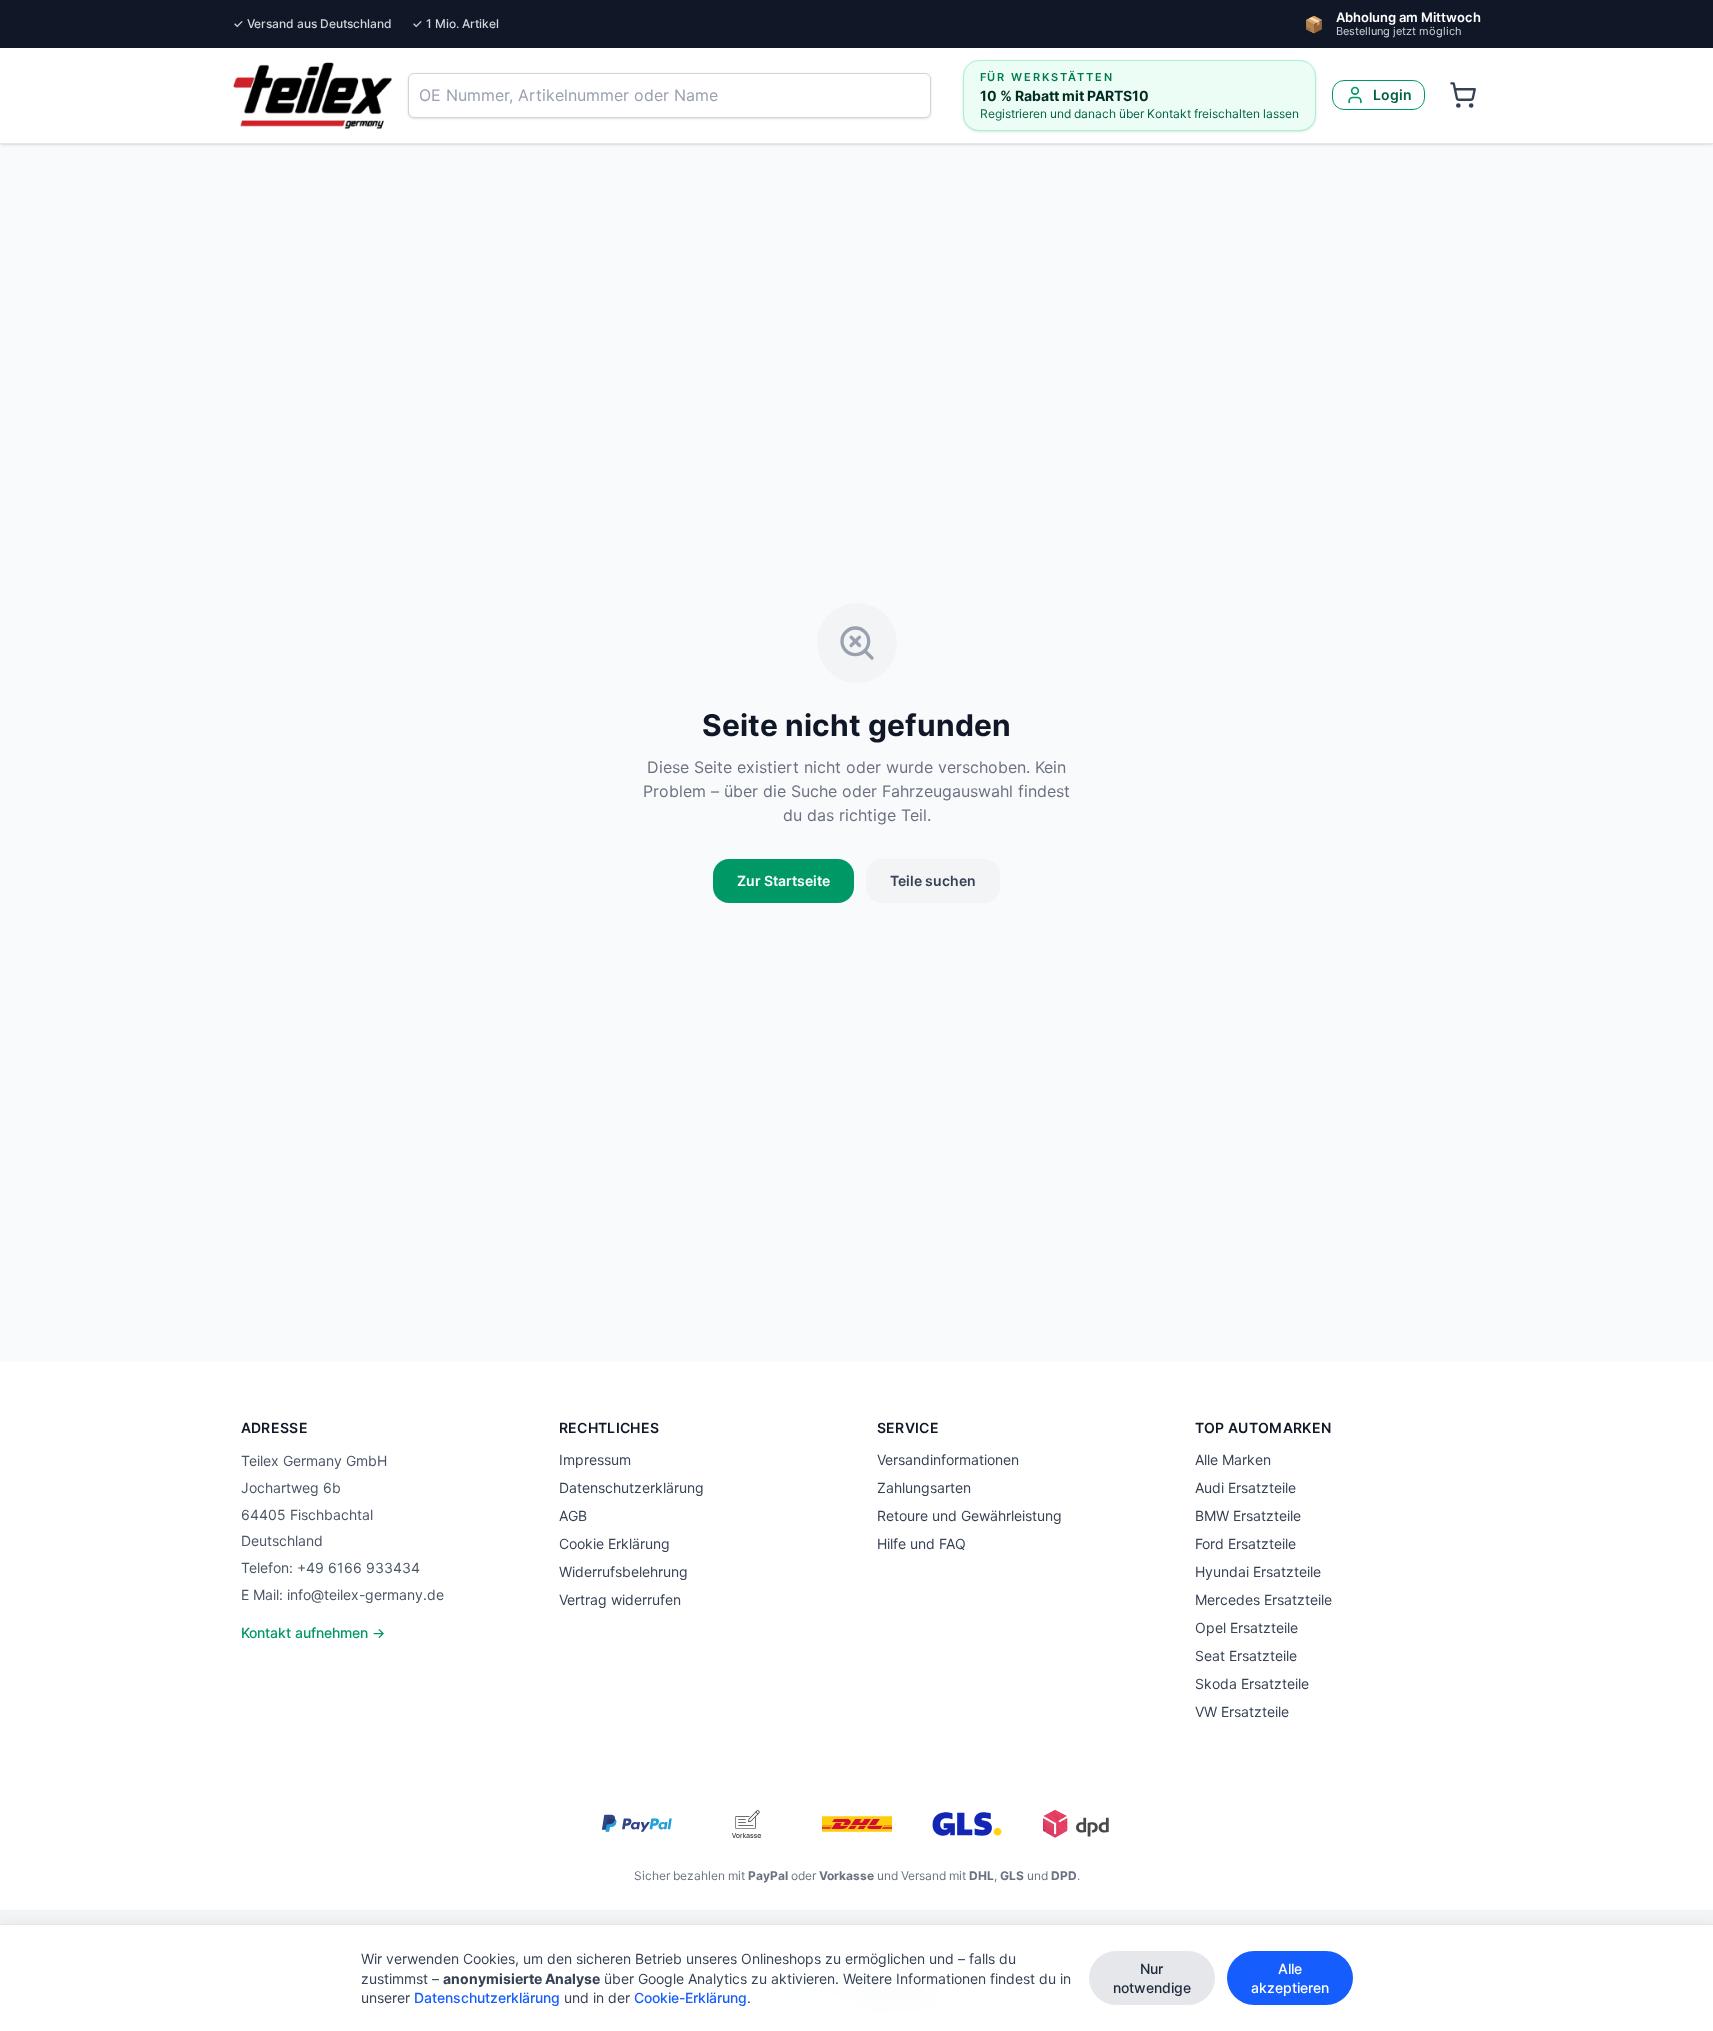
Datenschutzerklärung (631, 1487)
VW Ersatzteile (1242, 1711)
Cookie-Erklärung (690, 1997)
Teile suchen (933, 880)
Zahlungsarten (924, 1487)
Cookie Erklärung (614, 1543)
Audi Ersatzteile (1245, 1487)
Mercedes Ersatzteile (1263, 1599)
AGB (573, 1515)
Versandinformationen (948, 1459)
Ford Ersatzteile (1245, 1543)
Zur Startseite (783, 880)
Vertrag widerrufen (620, 1599)
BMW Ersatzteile (1248, 1515)
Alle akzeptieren (1290, 1978)
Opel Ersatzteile (1246, 1627)
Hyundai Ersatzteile (1258, 1571)
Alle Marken (1233, 1459)
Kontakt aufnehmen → (313, 1632)
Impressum (595, 1459)
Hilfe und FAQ (921, 1543)
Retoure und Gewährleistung (969, 1515)
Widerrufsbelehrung (623, 1571)
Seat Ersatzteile (1246, 1655)
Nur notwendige (1152, 1978)
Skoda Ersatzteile (1252, 1683)
